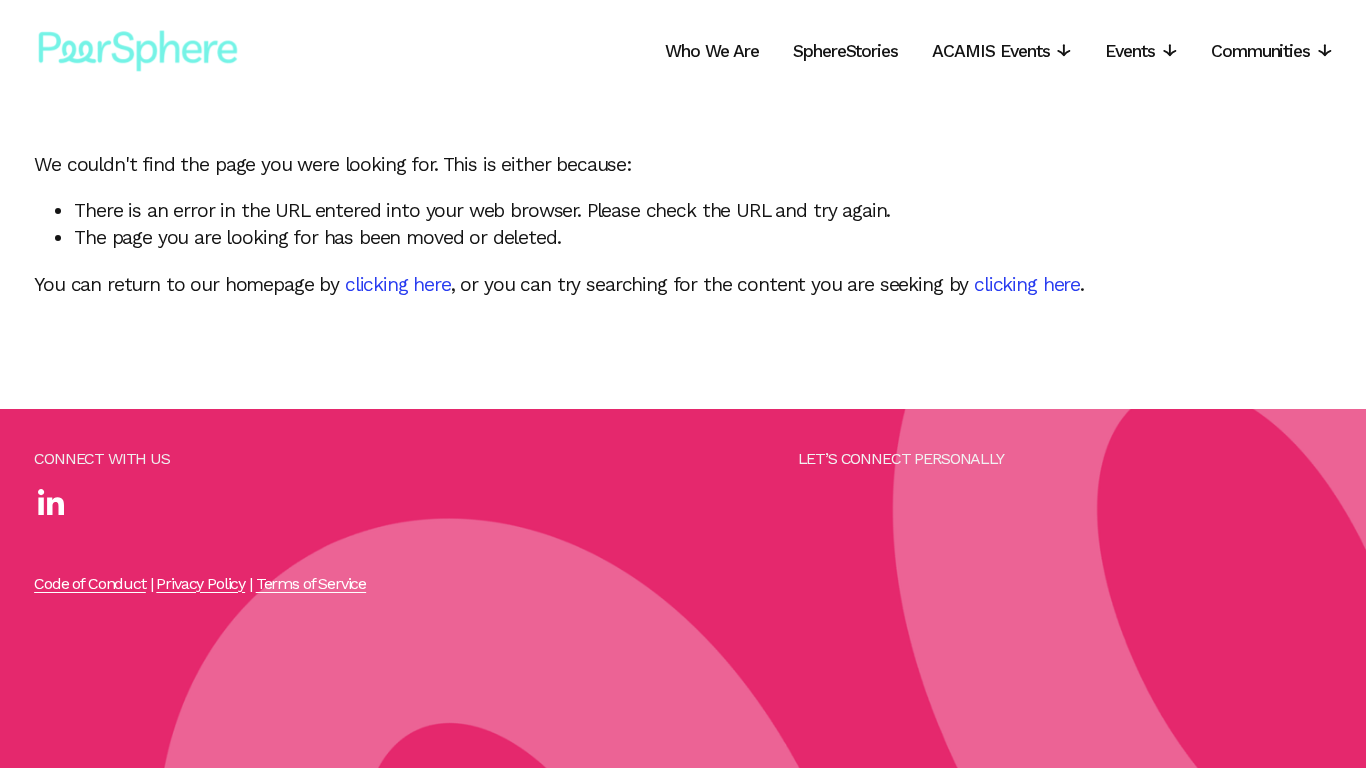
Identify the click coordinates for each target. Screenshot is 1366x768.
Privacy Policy (200, 583)
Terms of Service (311, 583)
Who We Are (711, 51)
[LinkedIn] (50, 503)
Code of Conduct (90, 583)
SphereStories (845, 51)
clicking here (398, 284)
